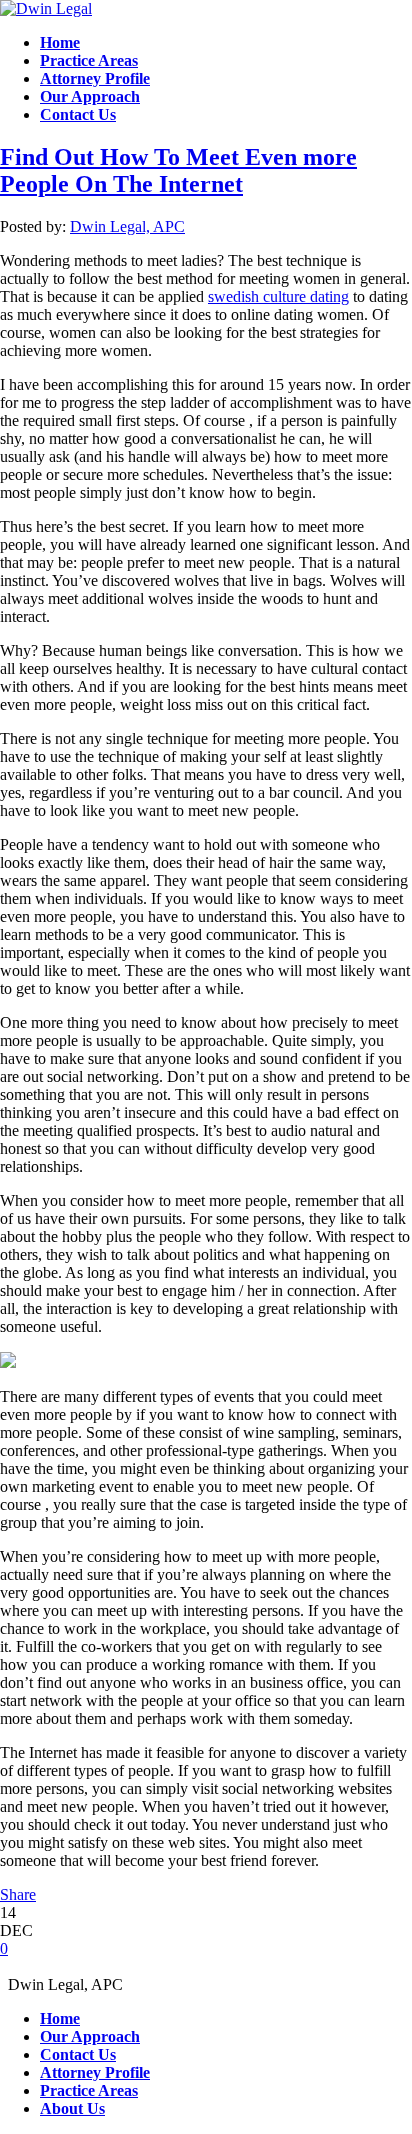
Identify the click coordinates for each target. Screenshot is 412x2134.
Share (18, 1894)
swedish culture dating (278, 296)
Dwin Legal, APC (127, 226)
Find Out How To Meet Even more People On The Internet (178, 170)
